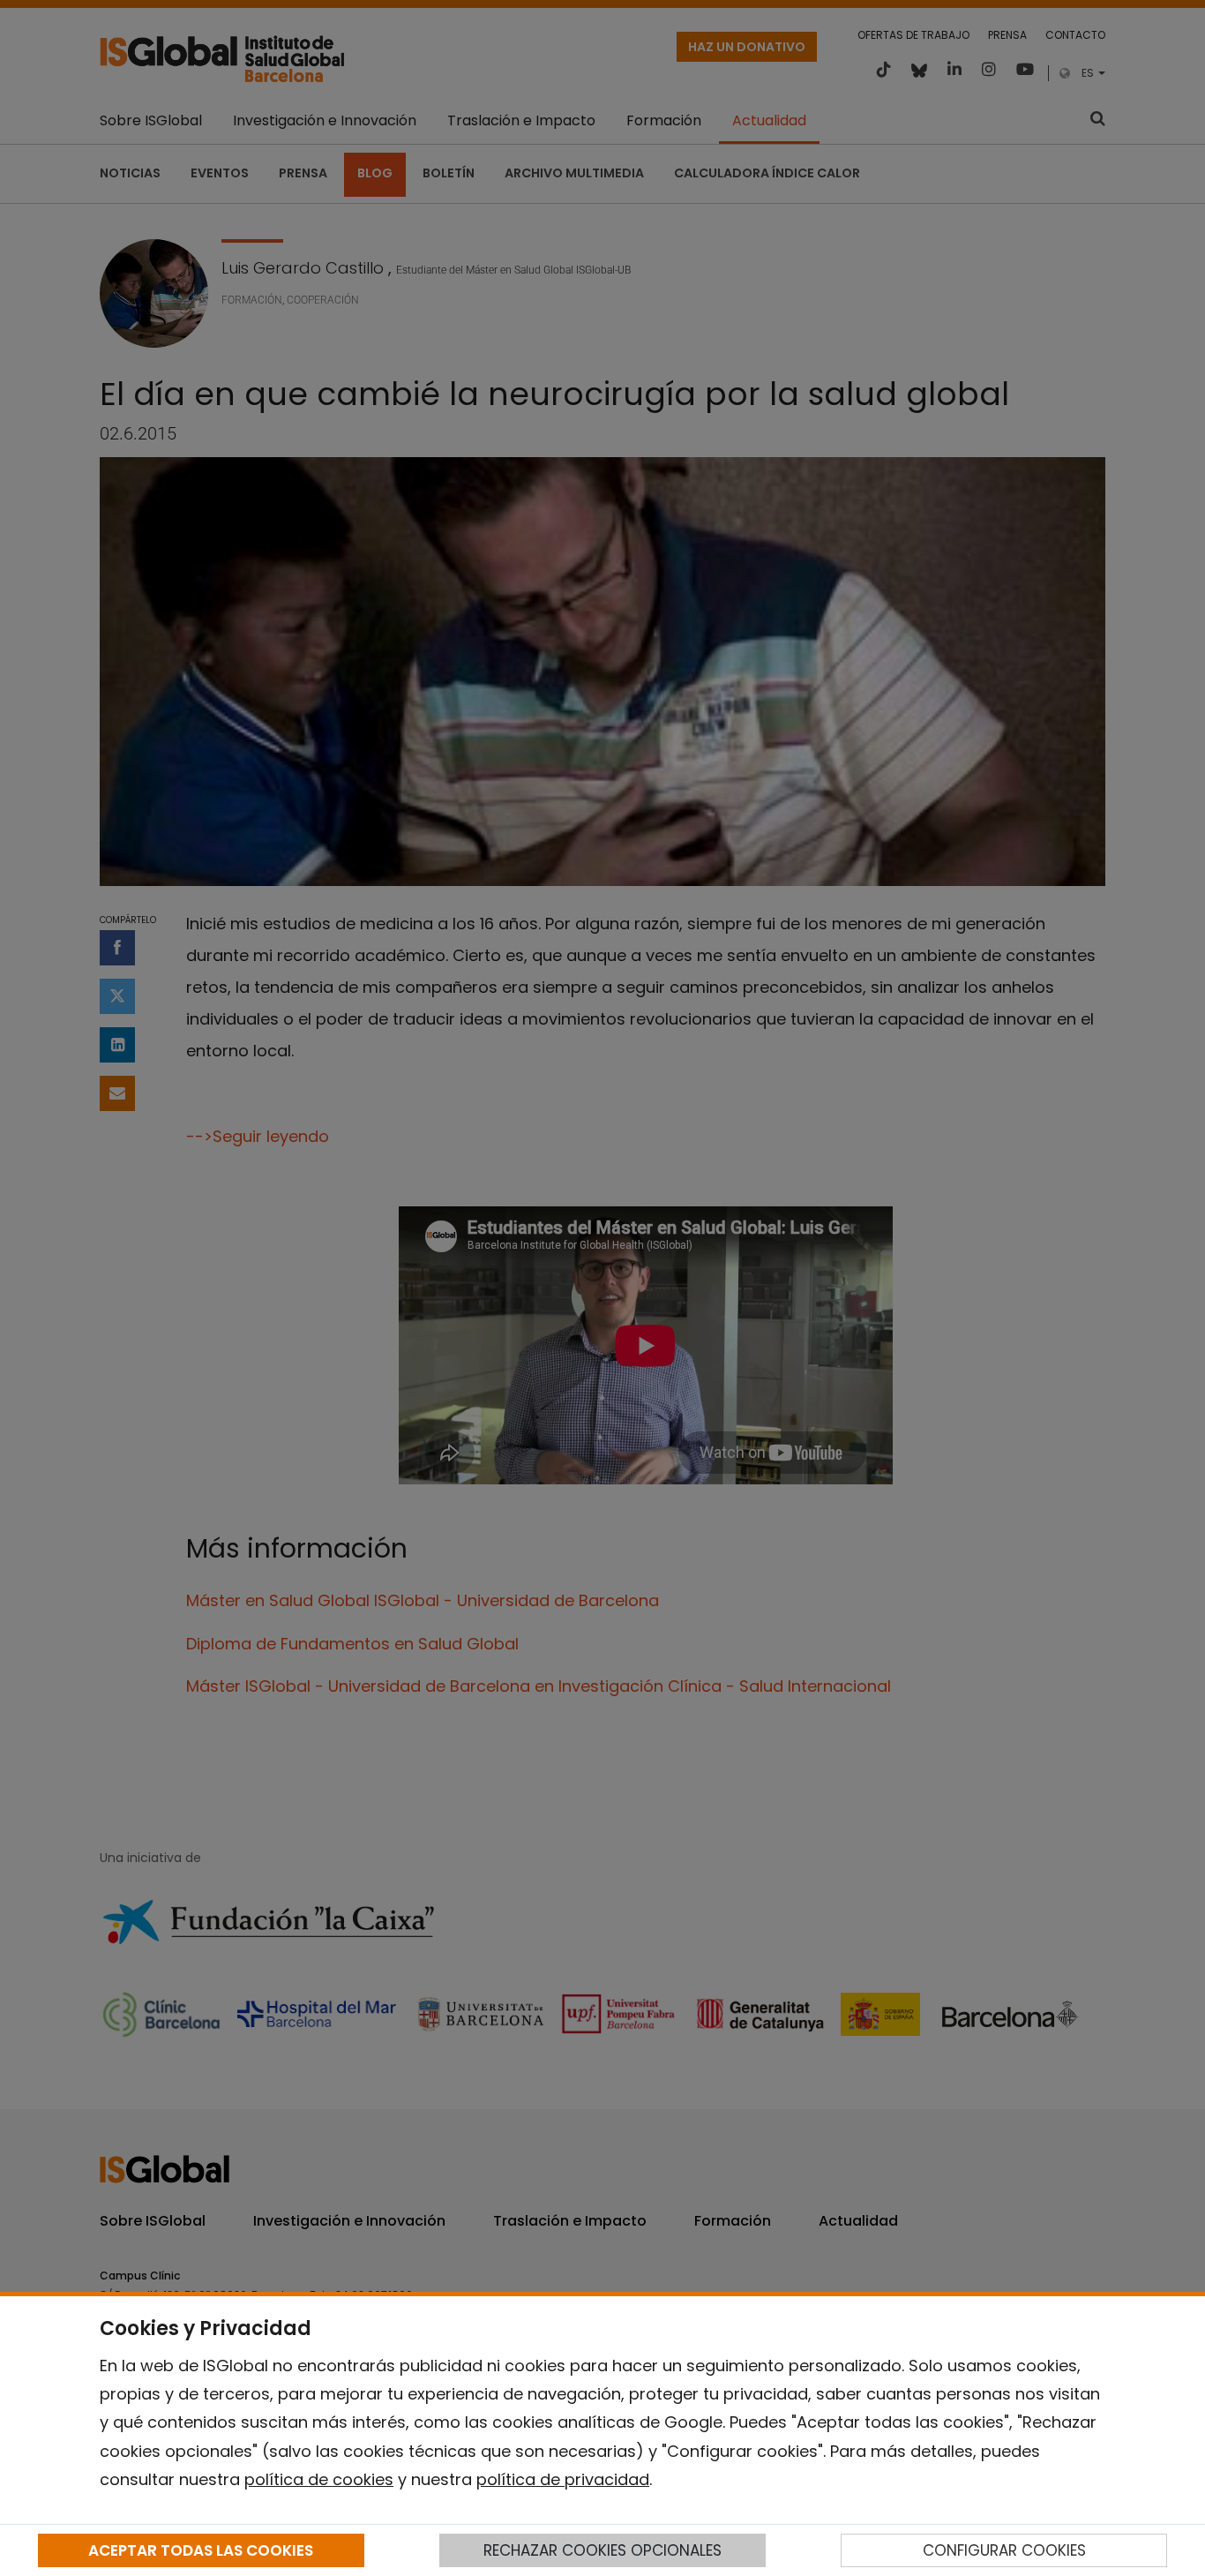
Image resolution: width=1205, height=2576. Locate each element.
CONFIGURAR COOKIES (1004, 2550)
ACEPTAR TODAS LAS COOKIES (201, 2550)
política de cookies (319, 2479)
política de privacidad (563, 2479)
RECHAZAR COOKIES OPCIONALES (602, 2550)
